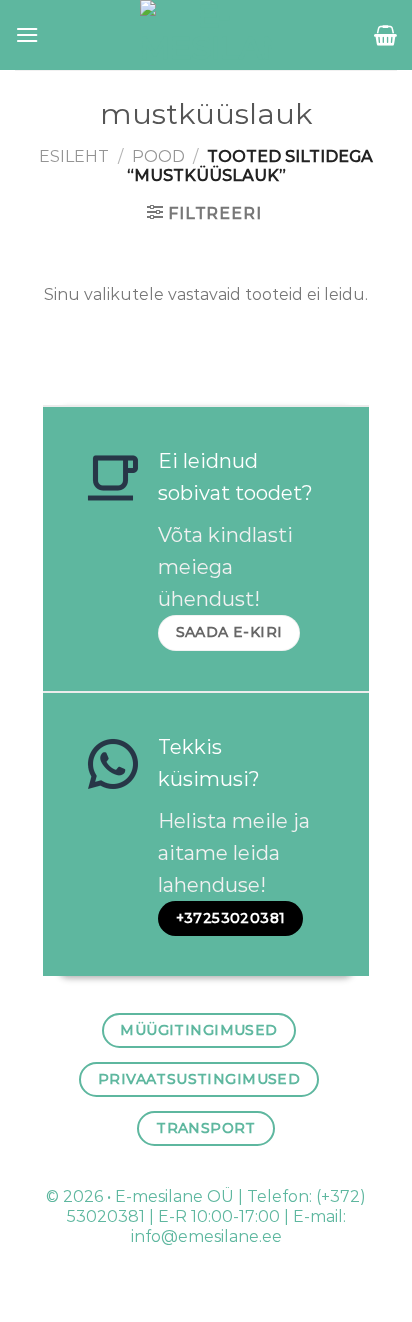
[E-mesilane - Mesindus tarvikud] (206, 35)
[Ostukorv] (385, 35)
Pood (158, 156)
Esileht (74, 156)
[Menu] (27, 34)
